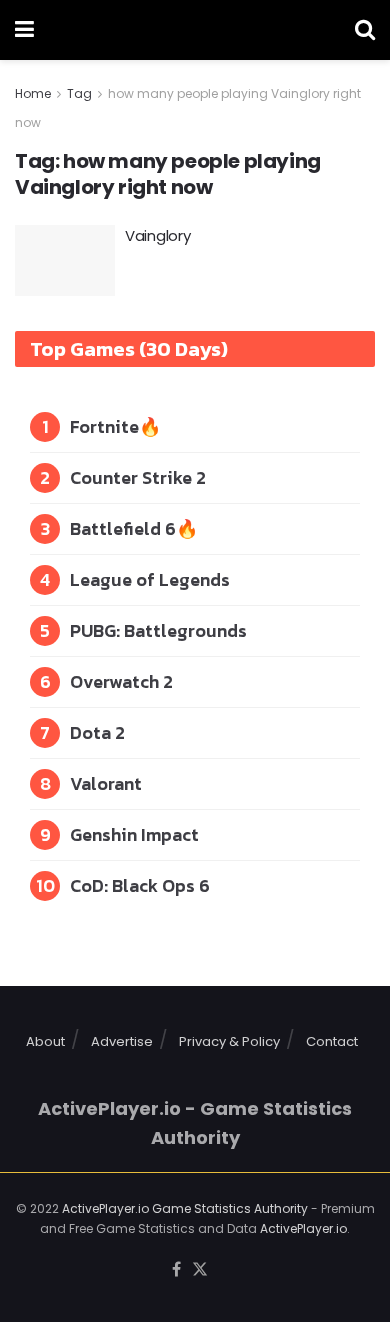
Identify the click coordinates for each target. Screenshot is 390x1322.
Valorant (106, 783)
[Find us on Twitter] (200, 1270)
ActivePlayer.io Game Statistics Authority (185, 1208)
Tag (79, 93)
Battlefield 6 (123, 528)
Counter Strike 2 (138, 477)
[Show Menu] (24, 30)
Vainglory (157, 235)
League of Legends (150, 579)
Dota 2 (97, 732)
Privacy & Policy (229, 1041)
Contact (332, 1041)
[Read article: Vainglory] (65, 261)
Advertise (122, 1041)
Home (33, 93)
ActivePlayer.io (303, 1228)
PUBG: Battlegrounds (158, 630)
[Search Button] (365, 30)
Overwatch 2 (121, 681)
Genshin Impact (134, 834)
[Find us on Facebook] (176, 1270)
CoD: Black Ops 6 (140, 885)
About (45, 1041)
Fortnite (104, 426)
